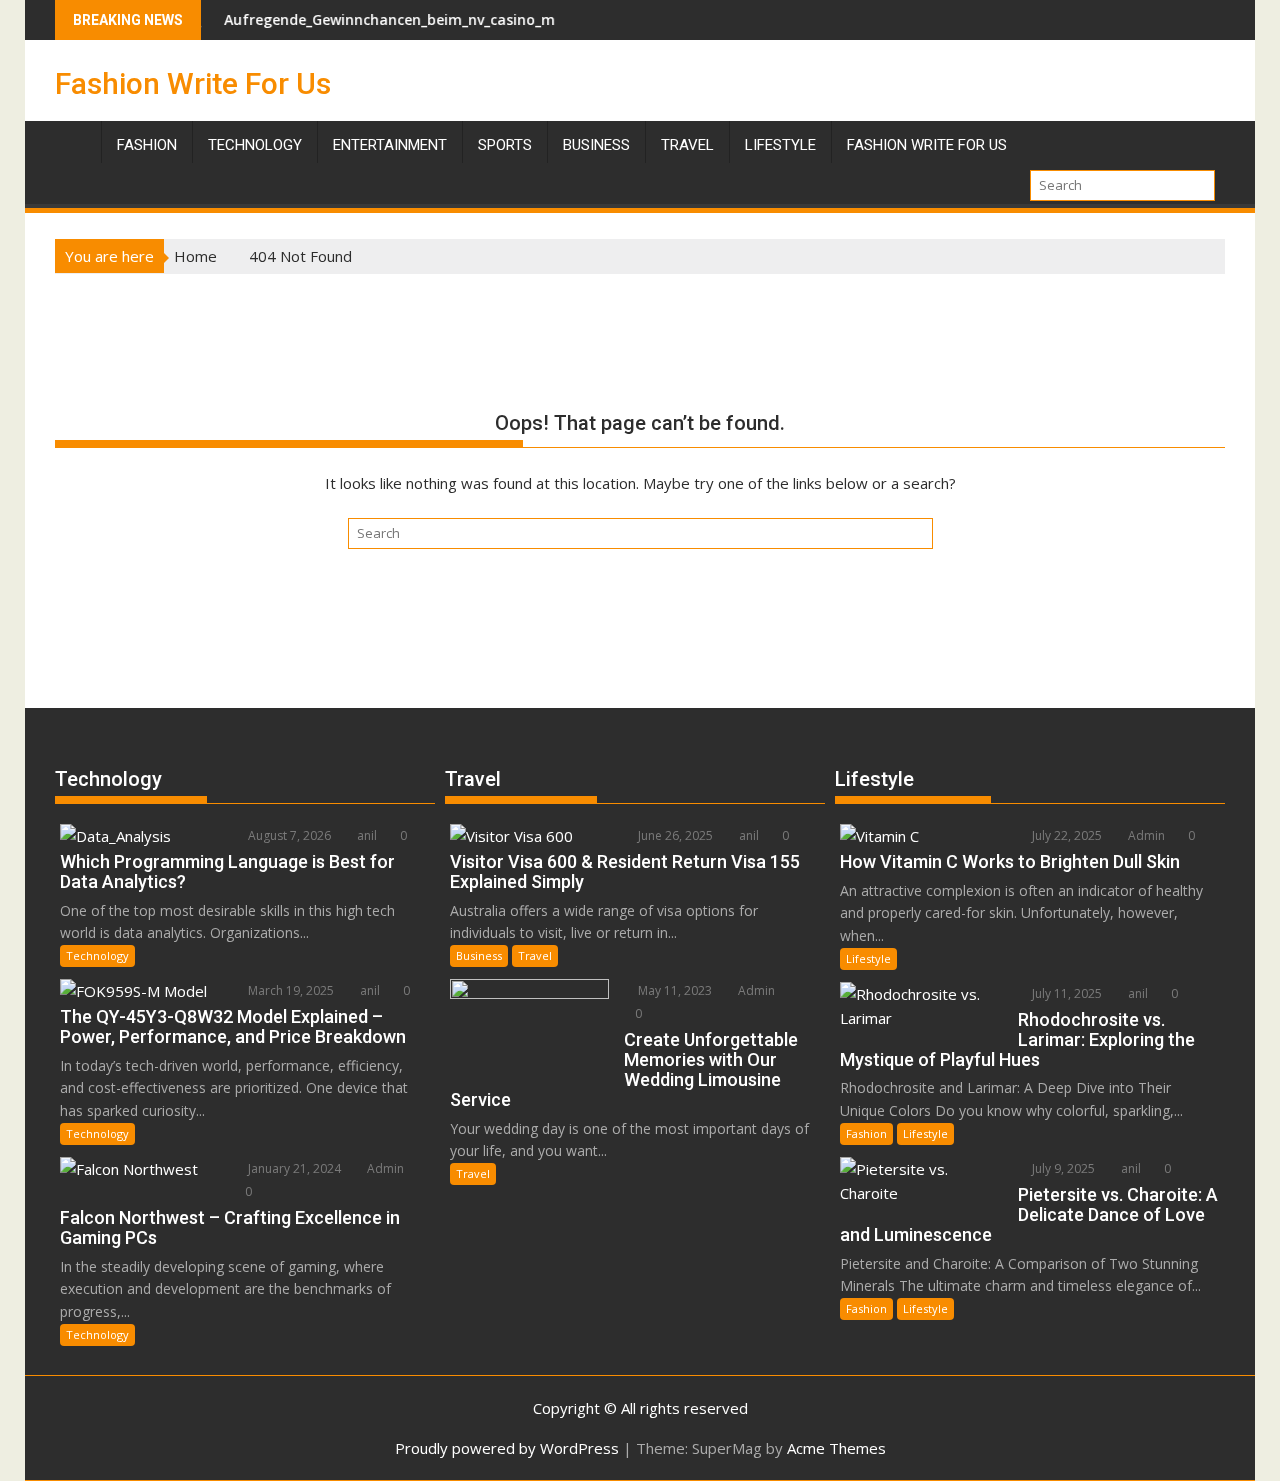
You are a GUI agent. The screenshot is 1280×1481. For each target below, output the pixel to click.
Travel (535, 955)
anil (365, 835)
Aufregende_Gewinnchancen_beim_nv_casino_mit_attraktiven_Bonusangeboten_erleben (500, 19)
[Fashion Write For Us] (74, 141)
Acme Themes (836, 1448)
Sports (505, 145)
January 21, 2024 (293, 1168)
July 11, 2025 (1065, 993)
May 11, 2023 (673, 990)
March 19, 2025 (289, 990)
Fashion (147, 145)
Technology (255, 145)
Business (596, 145)
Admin (384, 1168)
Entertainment (390, 145)
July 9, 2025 (1062, 1168)
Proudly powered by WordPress (507, 1448)
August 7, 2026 (288, 835)
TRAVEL (687, 145)
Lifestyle (780, 145)
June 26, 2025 (674, 835)
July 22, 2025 (1065, 835)
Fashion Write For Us (193, 83)
